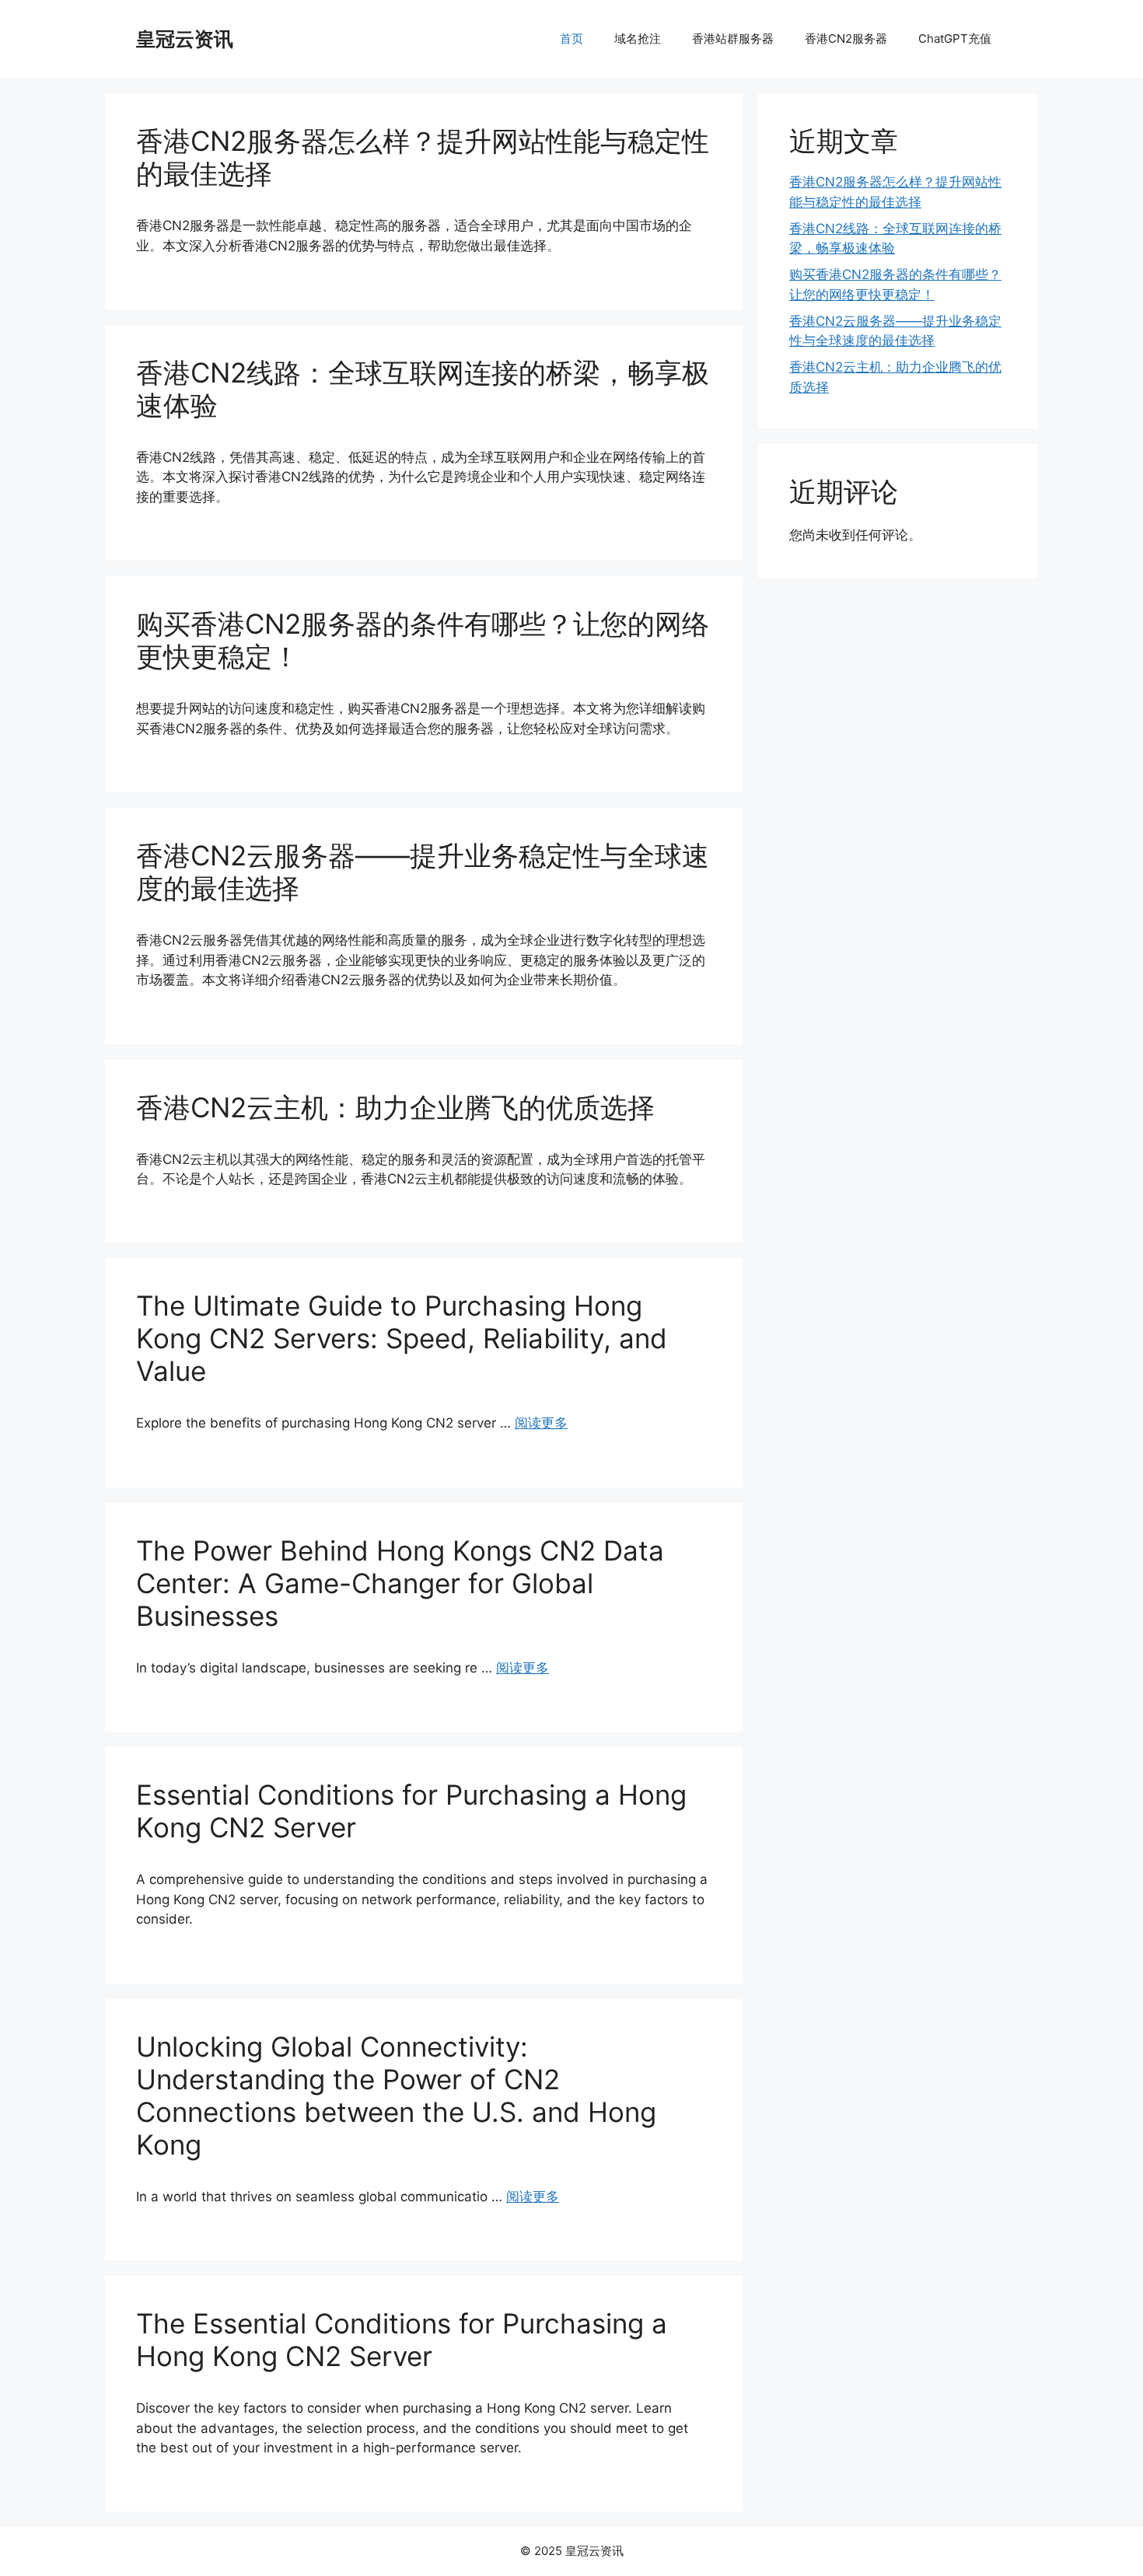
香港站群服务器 (733, 38)
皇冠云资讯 (185, 39)
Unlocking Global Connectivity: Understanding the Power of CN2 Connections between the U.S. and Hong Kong (396, 2095)
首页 (571, 38)
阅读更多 (541, 1423)
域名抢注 (638, 38)
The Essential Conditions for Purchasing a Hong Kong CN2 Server (402, 2340)
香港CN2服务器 (846, 38)
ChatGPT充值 (955, 38)
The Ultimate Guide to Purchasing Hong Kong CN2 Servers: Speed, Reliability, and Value (402, 1338)
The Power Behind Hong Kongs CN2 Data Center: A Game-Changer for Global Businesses (400, 1583)
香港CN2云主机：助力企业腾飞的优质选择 (395, 1107)
